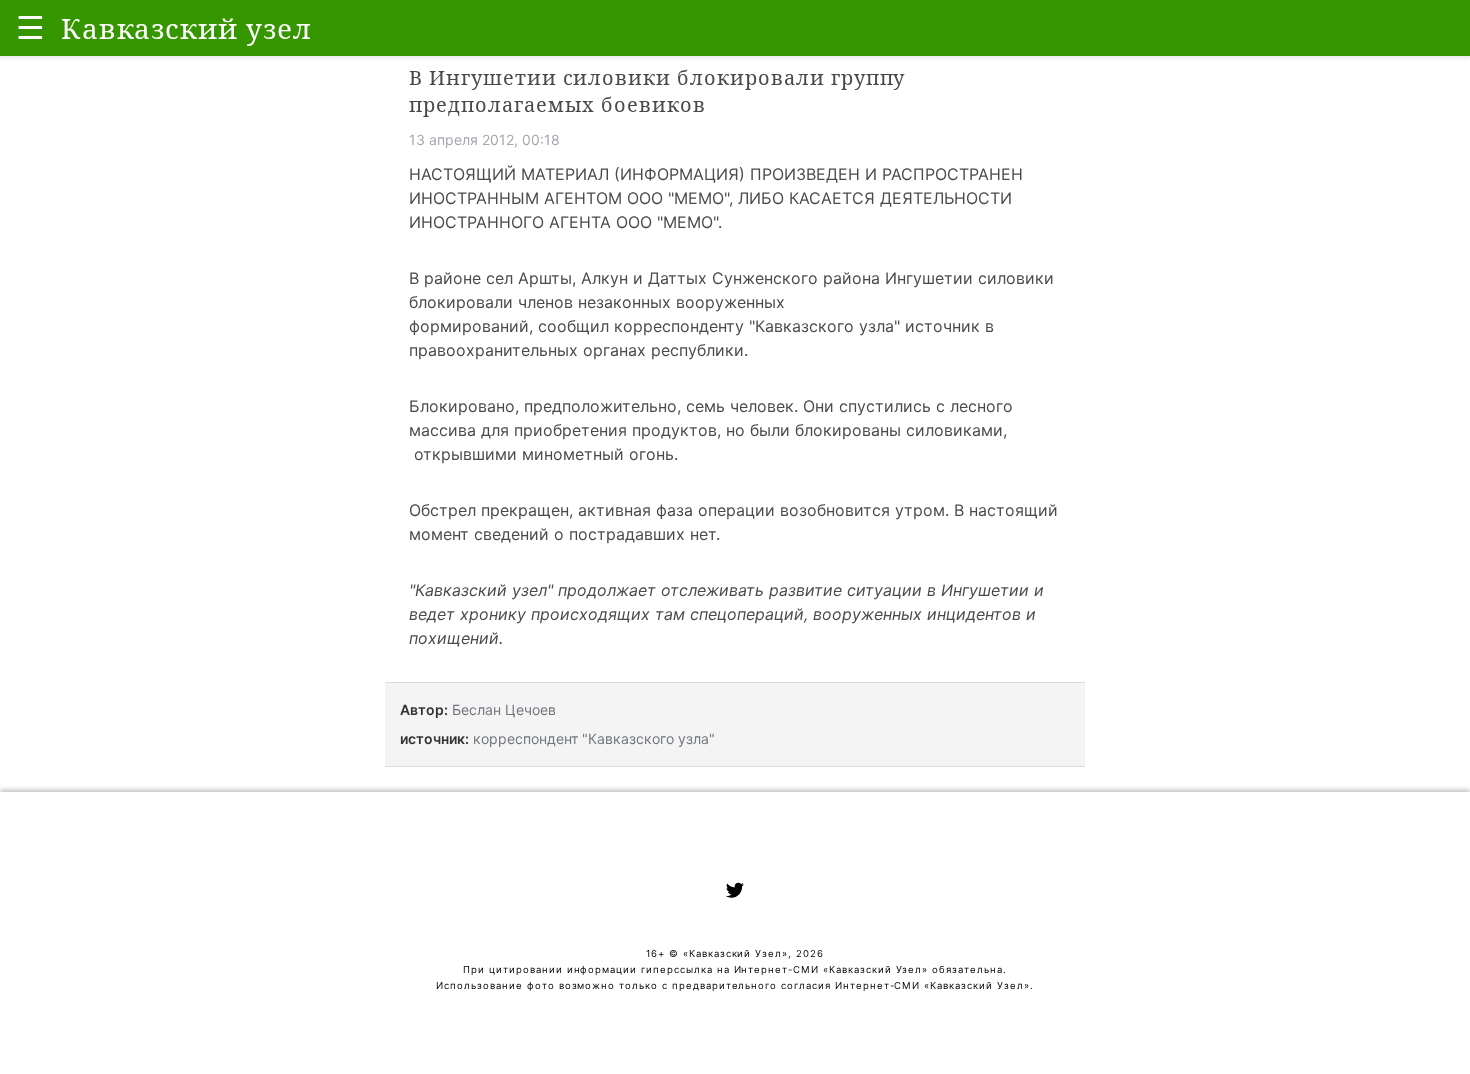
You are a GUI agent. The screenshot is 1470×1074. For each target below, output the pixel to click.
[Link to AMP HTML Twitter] (735, 893)
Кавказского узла (824, 326)
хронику (493, 614)
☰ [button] (30, 27)
